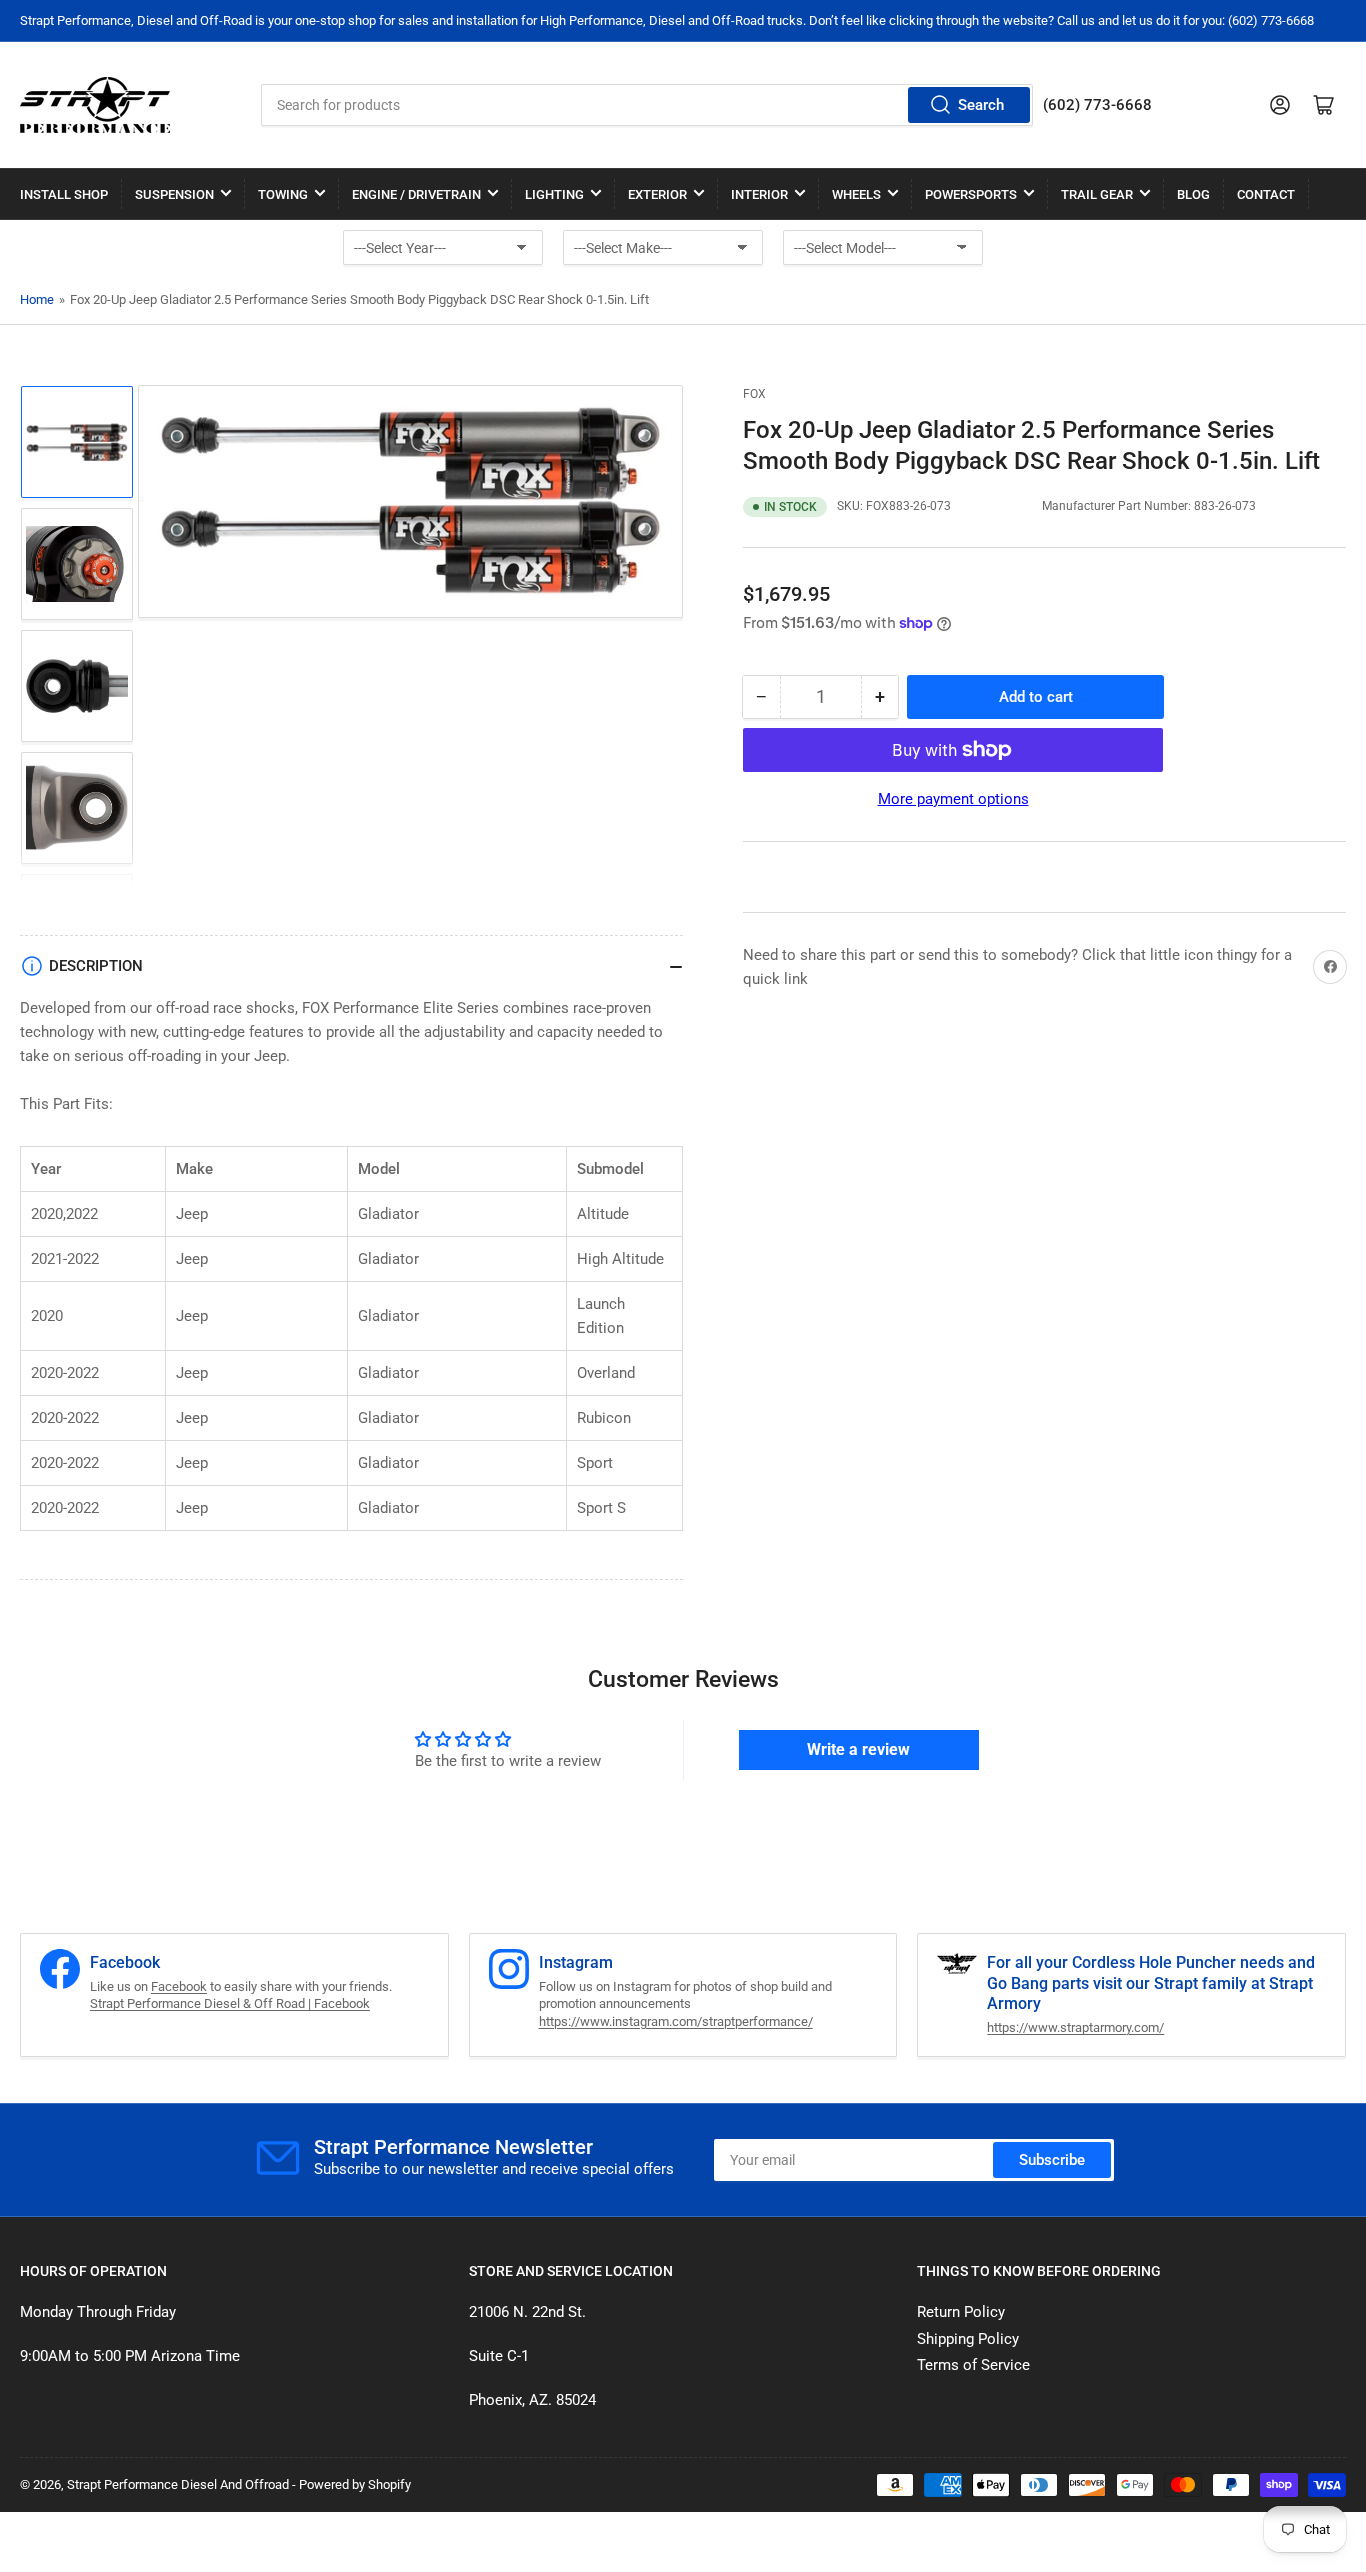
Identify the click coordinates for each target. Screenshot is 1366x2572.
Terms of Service (973, 2365)
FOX (754, 394)
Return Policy (961, 2312)
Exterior (657, 194)
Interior (759, 194)
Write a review (858, 1749)
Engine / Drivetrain (416, 194)
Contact (1266, 194)
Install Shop (64, 194)
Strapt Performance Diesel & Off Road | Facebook (230, 2003)
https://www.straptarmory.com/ (1075, 2027)
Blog (1193, 194)
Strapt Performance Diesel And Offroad (178, 2484)
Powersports (971, 194)
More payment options (953, 799)
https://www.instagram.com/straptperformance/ (676, 2021)
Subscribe (1052, 2160)
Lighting (554, 194)
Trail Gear (1097, 194)
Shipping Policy (968, 2339)
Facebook (179, 1986)
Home (37, 299)
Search (981, 105)
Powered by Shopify (355, 2484)
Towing (283, 194)
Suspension (174, 194)
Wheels (856, 194)
